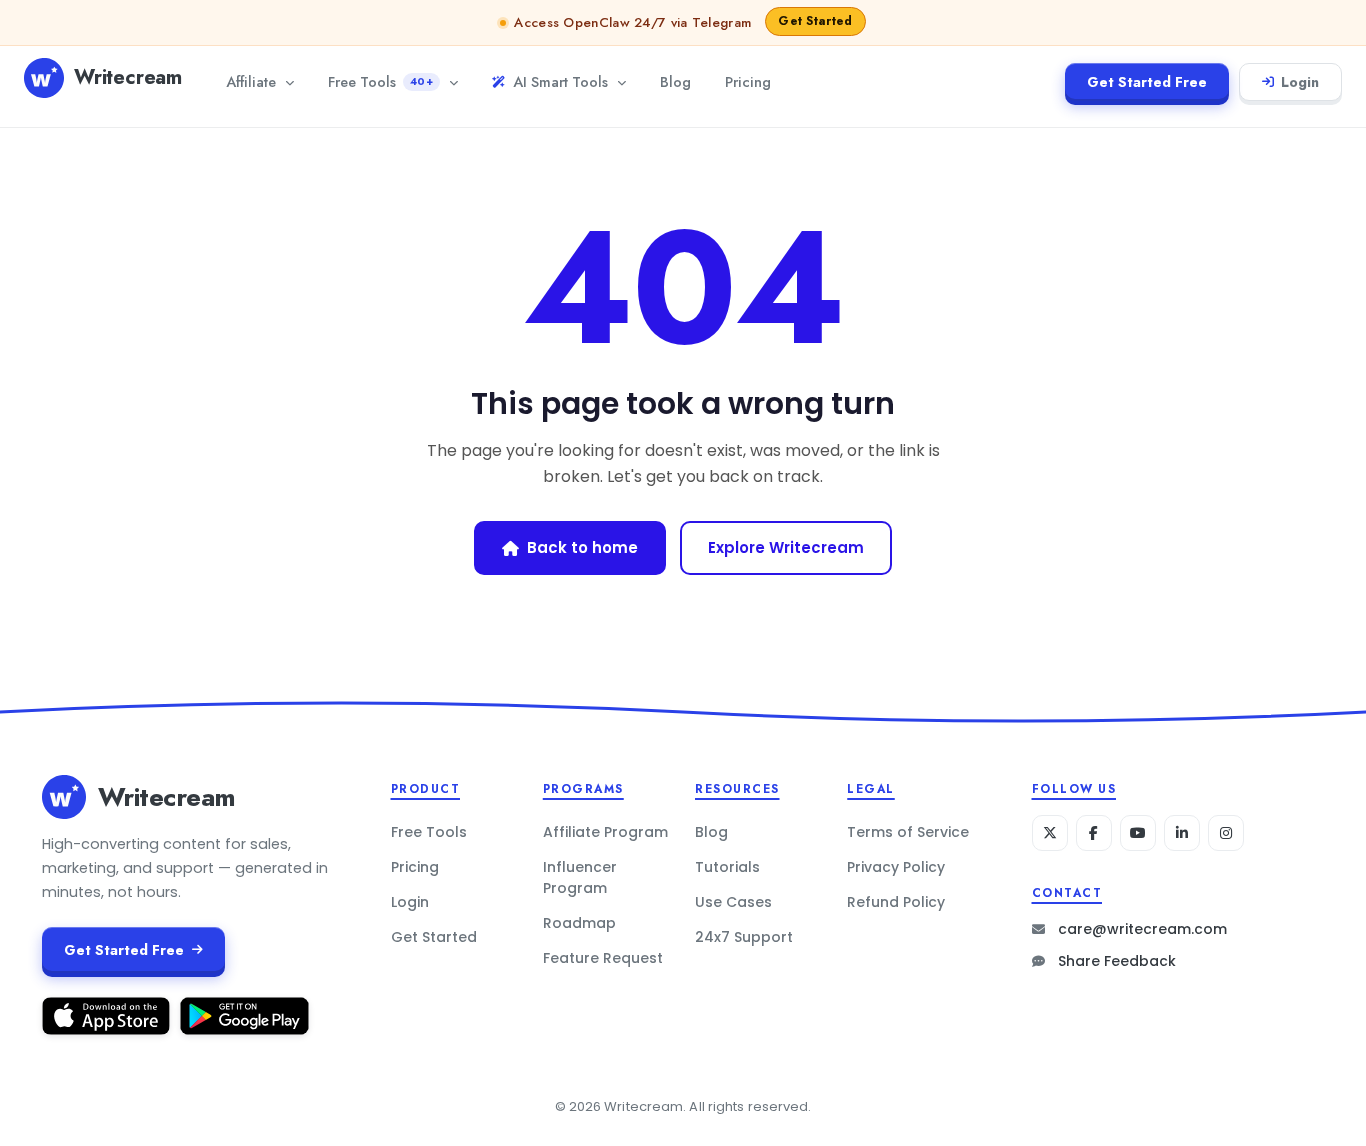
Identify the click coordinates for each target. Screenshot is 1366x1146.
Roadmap (579, 923)
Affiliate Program (605, 832)
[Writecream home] (64, 797)
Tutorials (727, 867)
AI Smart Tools (560, 81)
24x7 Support (744, 937)
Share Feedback (1117, 961)
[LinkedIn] (1182, 833)
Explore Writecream (786, 547)
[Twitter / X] (1050, 833)
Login (1300, 82)
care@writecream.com (1142, 929)
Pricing (748, 81)
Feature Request (603, 958)
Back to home (582, 547)
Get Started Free (1147, 82)
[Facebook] (1094, 833)
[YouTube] (1138, 833)
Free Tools (380, 81)
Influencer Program (580, 877)
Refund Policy (896, 902)
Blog (675, 81)
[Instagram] (1226, 833)
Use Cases (733, 902)
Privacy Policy (896, 867)
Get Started (434, 937)
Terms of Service (908, 832)
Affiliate (251, 81)
